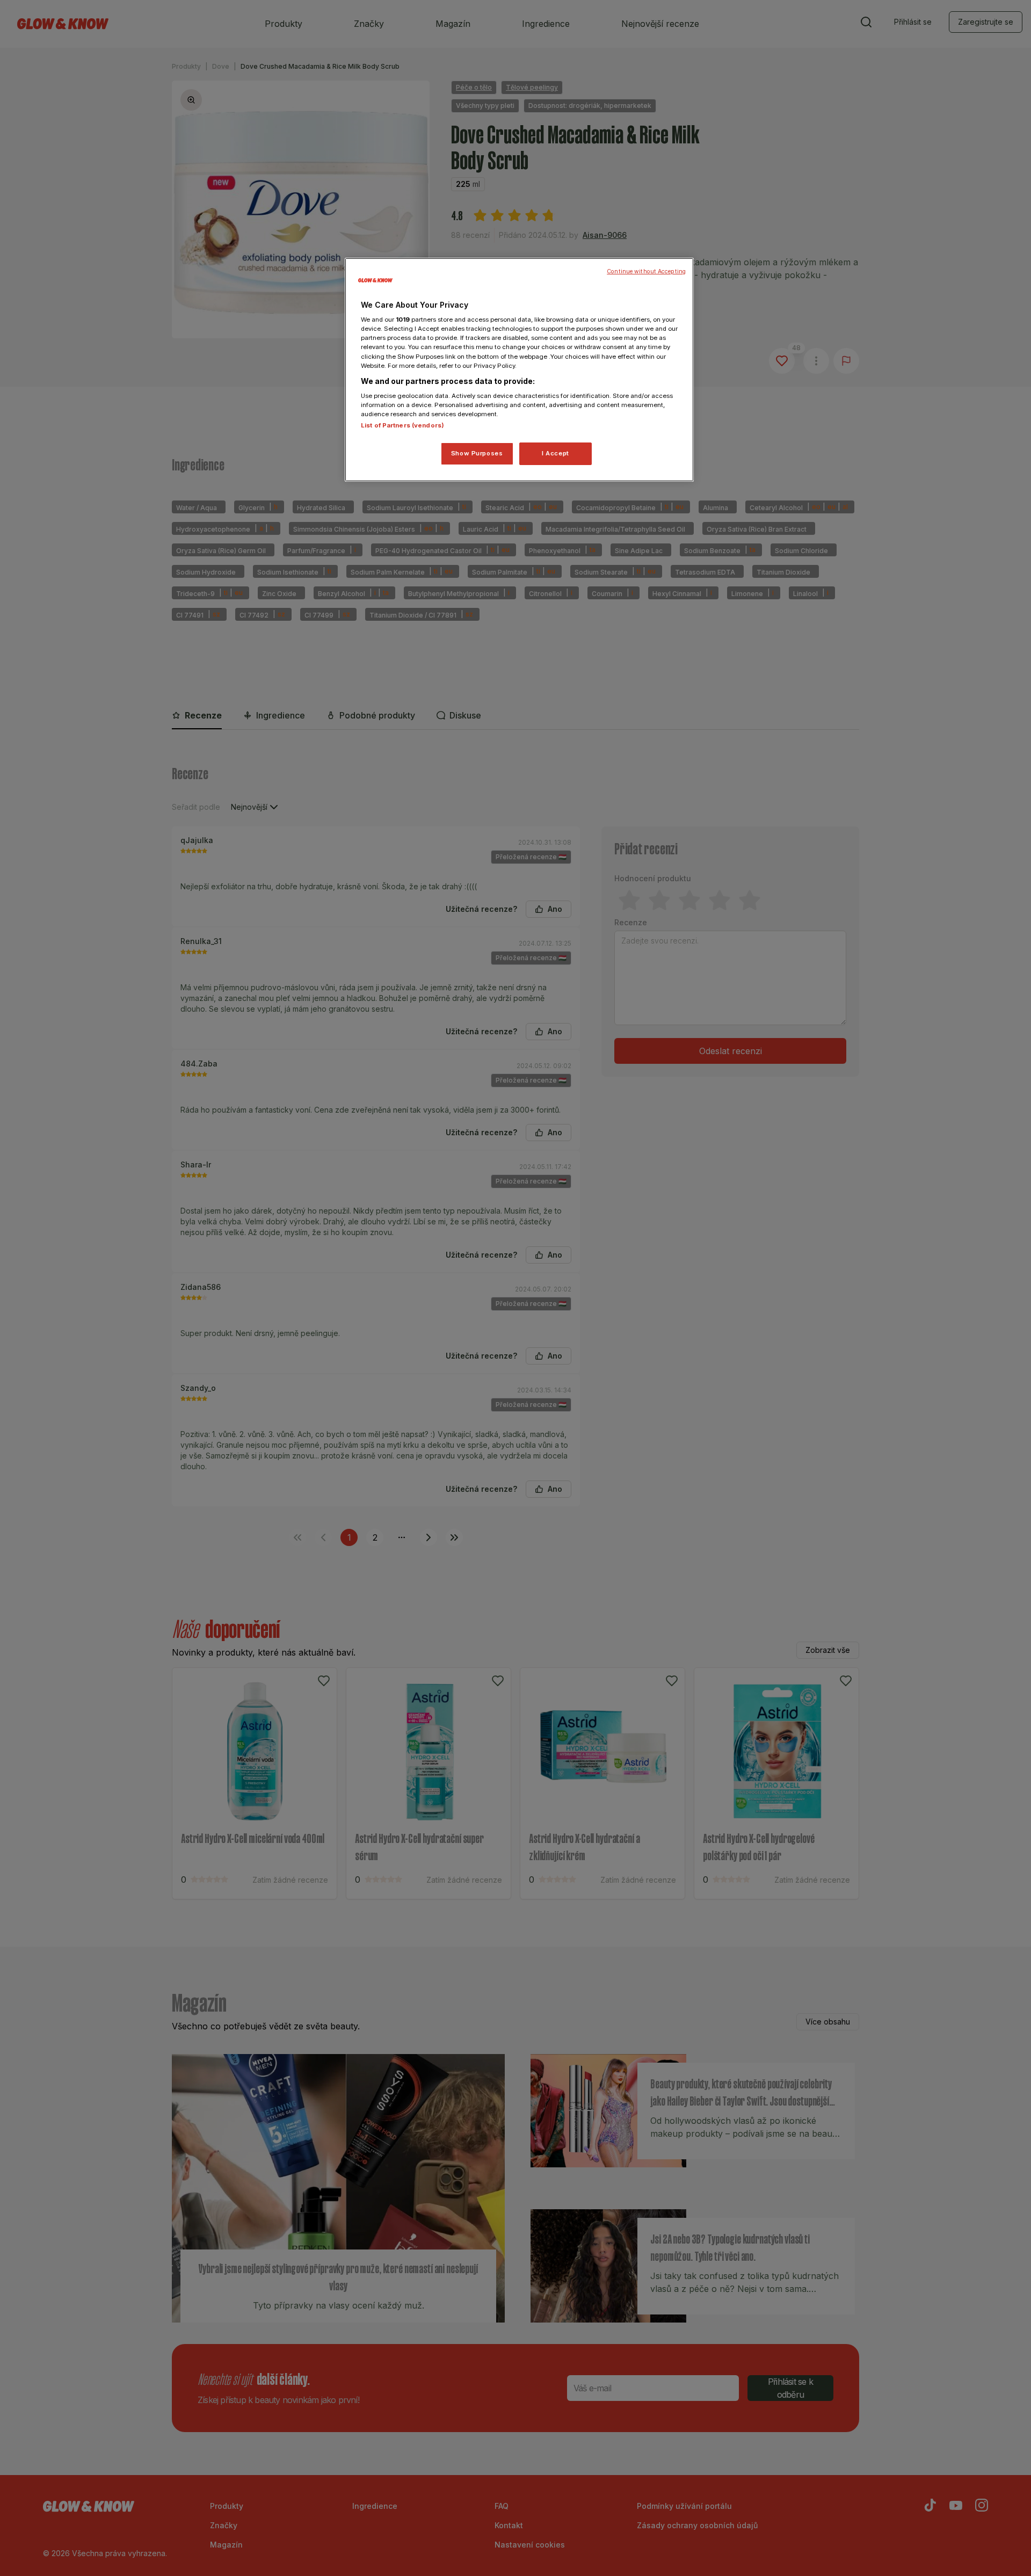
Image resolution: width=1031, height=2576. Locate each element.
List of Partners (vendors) (402, 425)
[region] (519, 370)
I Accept (556, 453)
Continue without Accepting (646, 271)
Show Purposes (477, 453)
